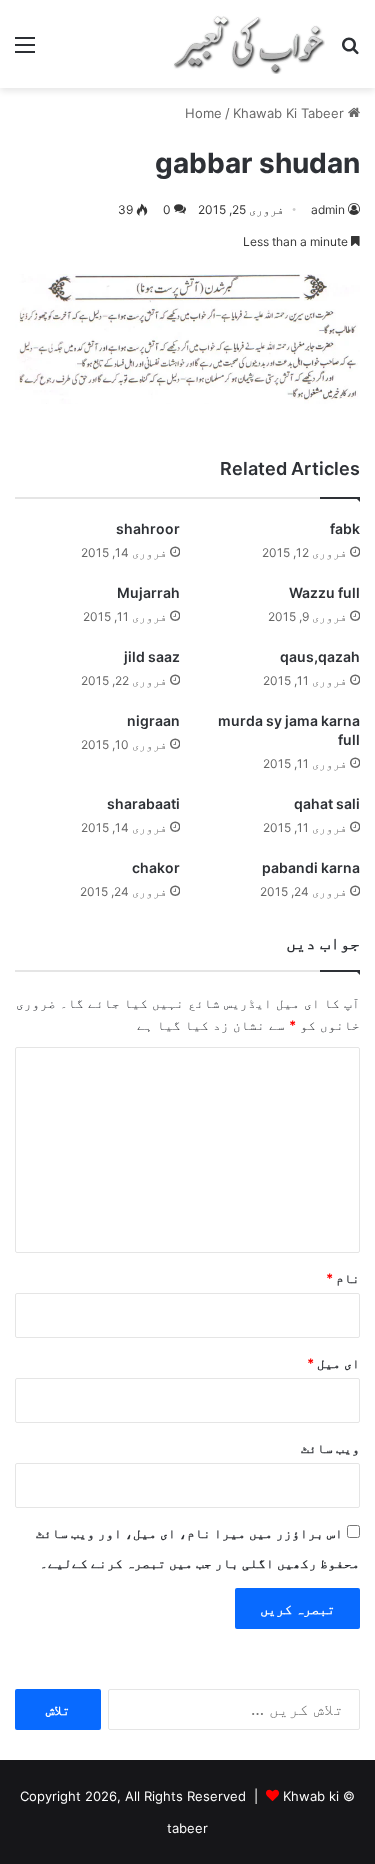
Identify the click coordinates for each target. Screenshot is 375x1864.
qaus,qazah (320, 656)
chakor (156, 867)
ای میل (333, 1363)
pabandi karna (311, 867)
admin (328, 209)
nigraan (153, 720)
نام (343, 1278)
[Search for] (350, 51)
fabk (345, 528)
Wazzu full (324, 592)
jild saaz (152, 656)
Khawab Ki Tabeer (288, 113)
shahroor (148, 528)
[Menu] (25, 51)
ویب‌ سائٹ (330, 1448)
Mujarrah (148, 592)
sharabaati (143, 803)
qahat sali (327, 803)
